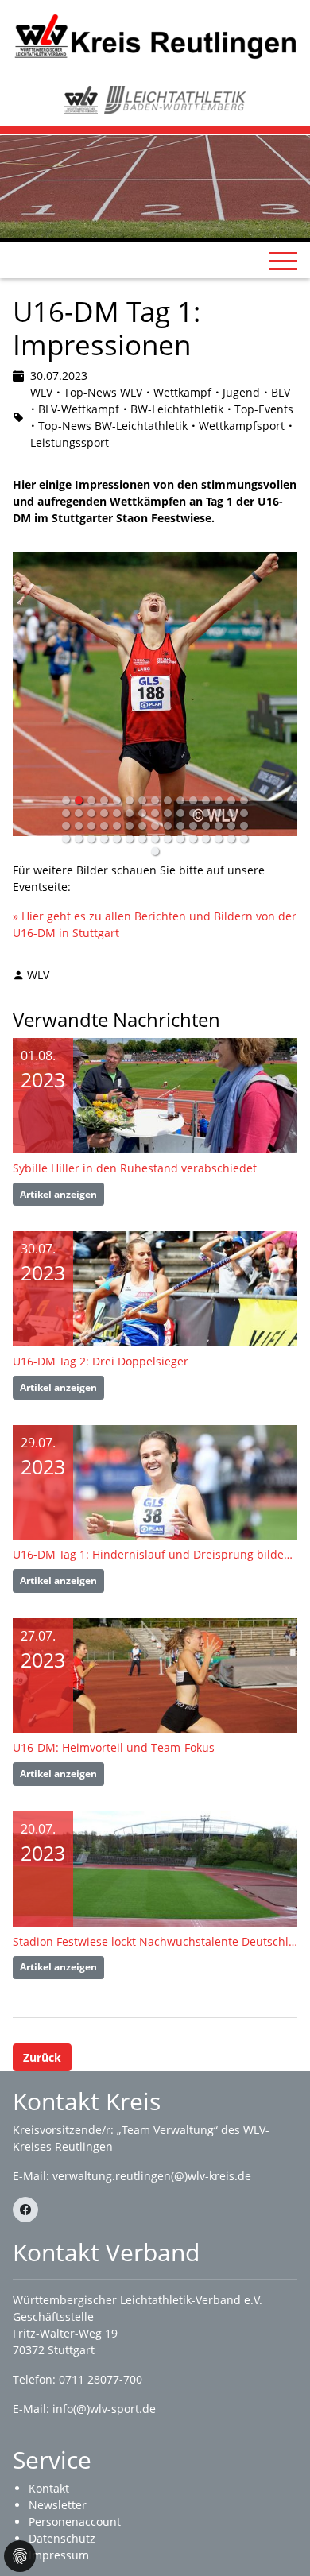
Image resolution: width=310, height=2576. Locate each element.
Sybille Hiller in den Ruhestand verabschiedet (135, 1168)
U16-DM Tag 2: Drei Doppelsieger (101, 1361)
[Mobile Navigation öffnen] (283, 261)
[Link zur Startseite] (155, 35)
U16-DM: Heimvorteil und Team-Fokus (114, 1747)
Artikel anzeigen (58, 1194)
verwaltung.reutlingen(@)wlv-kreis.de (152, 2176)
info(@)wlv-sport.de (104, 2409)
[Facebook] (25, 2210)
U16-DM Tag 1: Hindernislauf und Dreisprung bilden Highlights (155, 1554)
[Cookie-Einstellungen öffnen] (20, 2556)
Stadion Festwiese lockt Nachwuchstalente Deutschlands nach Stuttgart (155, 1941)
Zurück (42, 2057)
